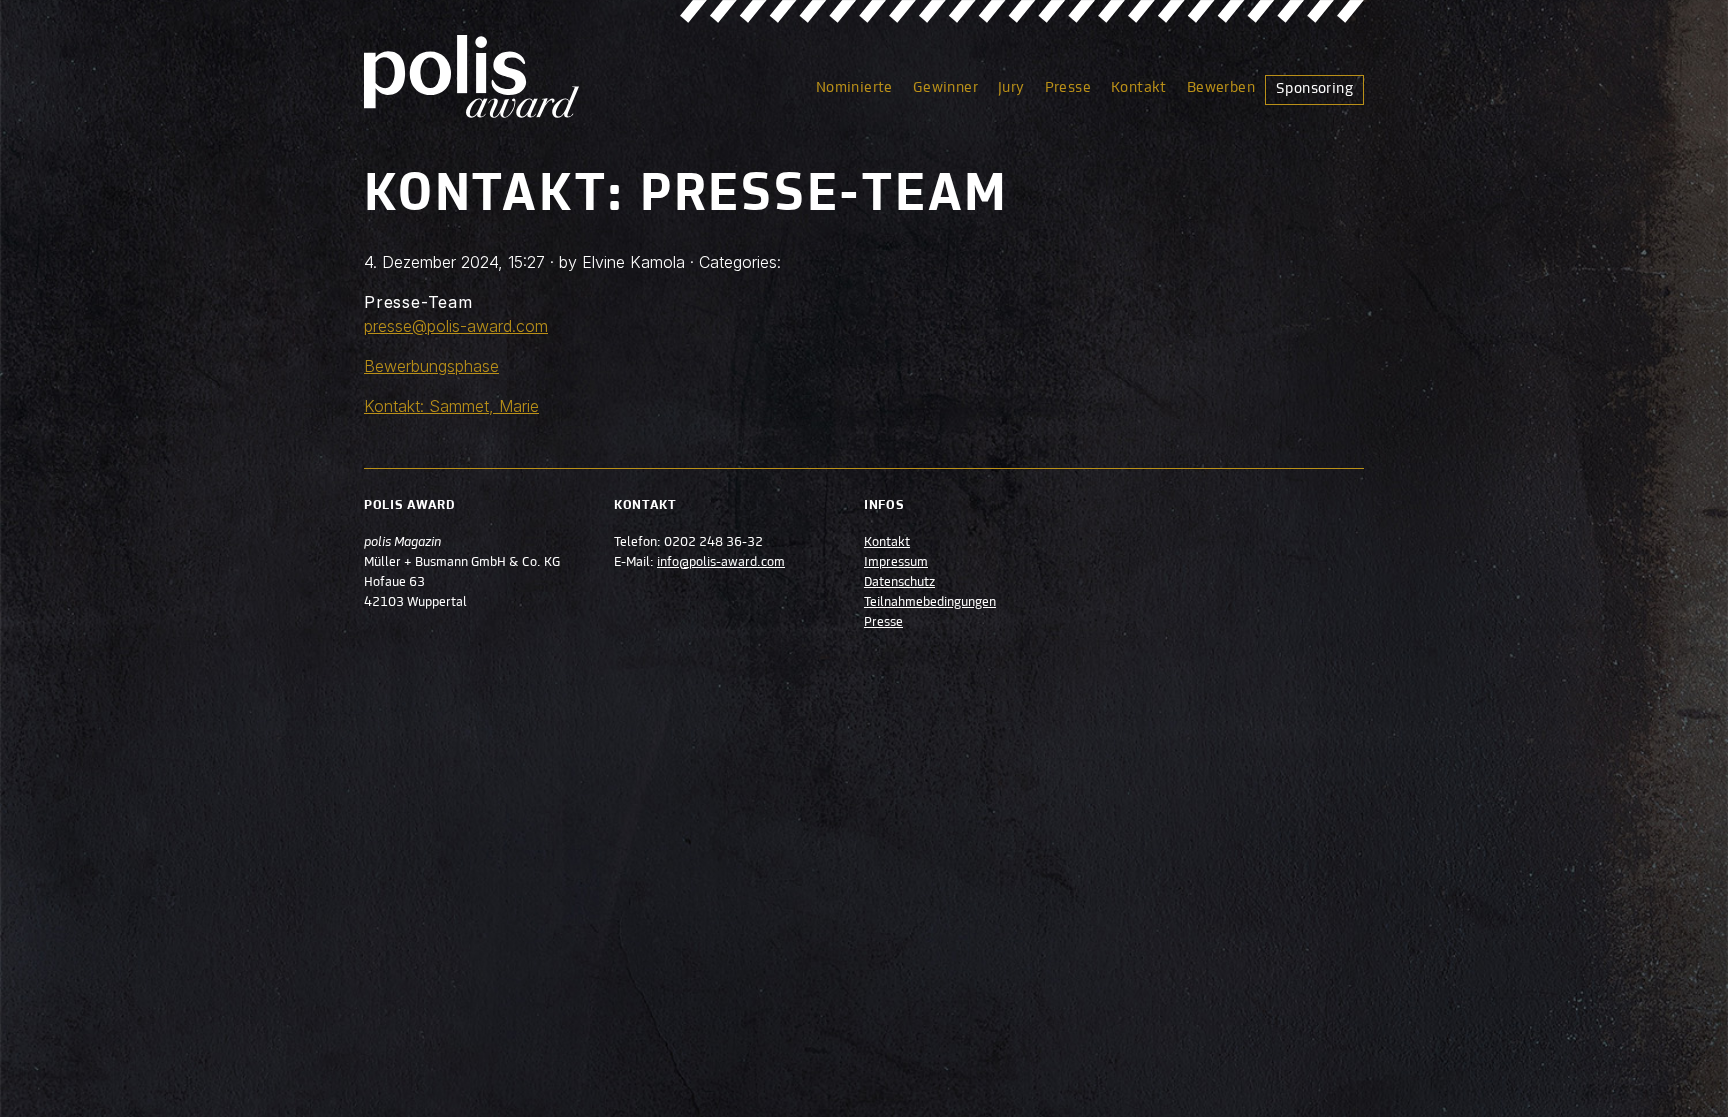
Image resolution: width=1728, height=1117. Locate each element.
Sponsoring (1314, 89)
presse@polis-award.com (456, 326)
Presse (1068, 88)
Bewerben (1221, 88)
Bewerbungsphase (431, 366)
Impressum (896, 563)
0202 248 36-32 (713, 543)
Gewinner (945, 88)
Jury (1011, 88)
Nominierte (854, 88)
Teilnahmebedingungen (930, 603)
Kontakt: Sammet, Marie (451, 406)
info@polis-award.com (721, 563)
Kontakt (1139, 88)
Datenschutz (899, 583)
